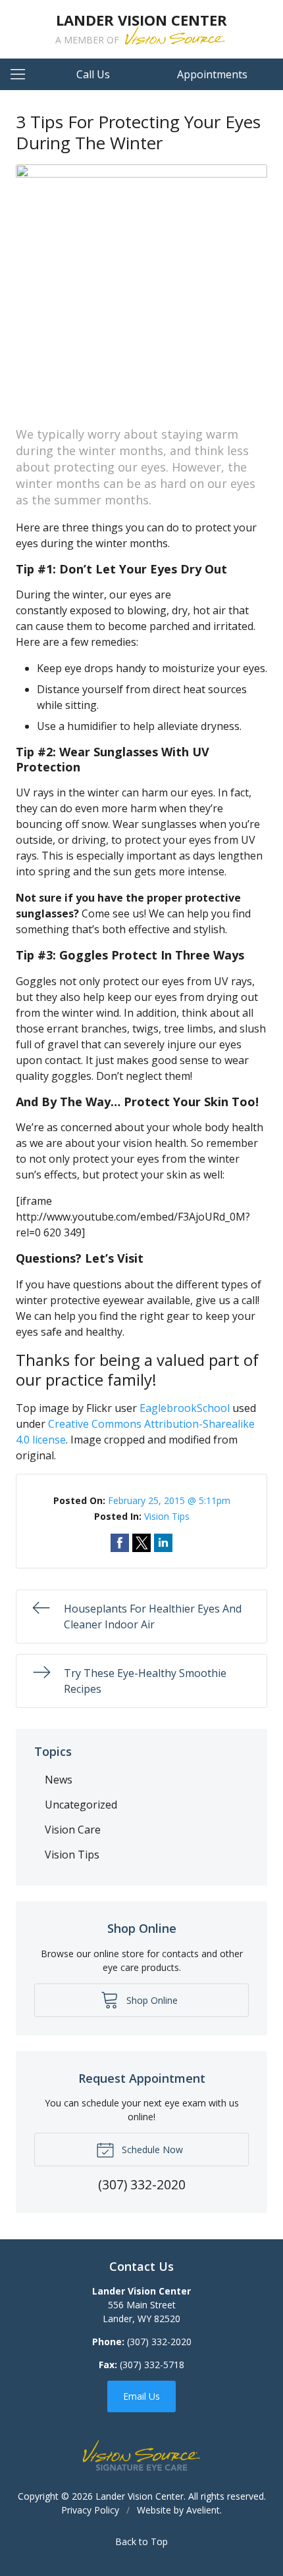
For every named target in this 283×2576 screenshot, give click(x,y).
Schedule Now (151, 2150)
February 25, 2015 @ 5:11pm (169, 1500)
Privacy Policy (90, 2510)
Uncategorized (81, 1805)
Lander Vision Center (140, 2496)
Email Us (141, 2396)
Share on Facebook (120, 1543)
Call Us (93, 74)
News (59, 1780)
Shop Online (151, 2000)
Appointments (212, 74)
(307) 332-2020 (159, 2342)
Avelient (203, 2510)
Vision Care (73, 1830)
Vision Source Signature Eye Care (141, 2455)
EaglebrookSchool (185, 1408)
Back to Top (141, 2541)
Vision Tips (167, 1516)
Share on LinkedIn (163, 1543)
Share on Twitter (141, 1543)
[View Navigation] (22, 74)
